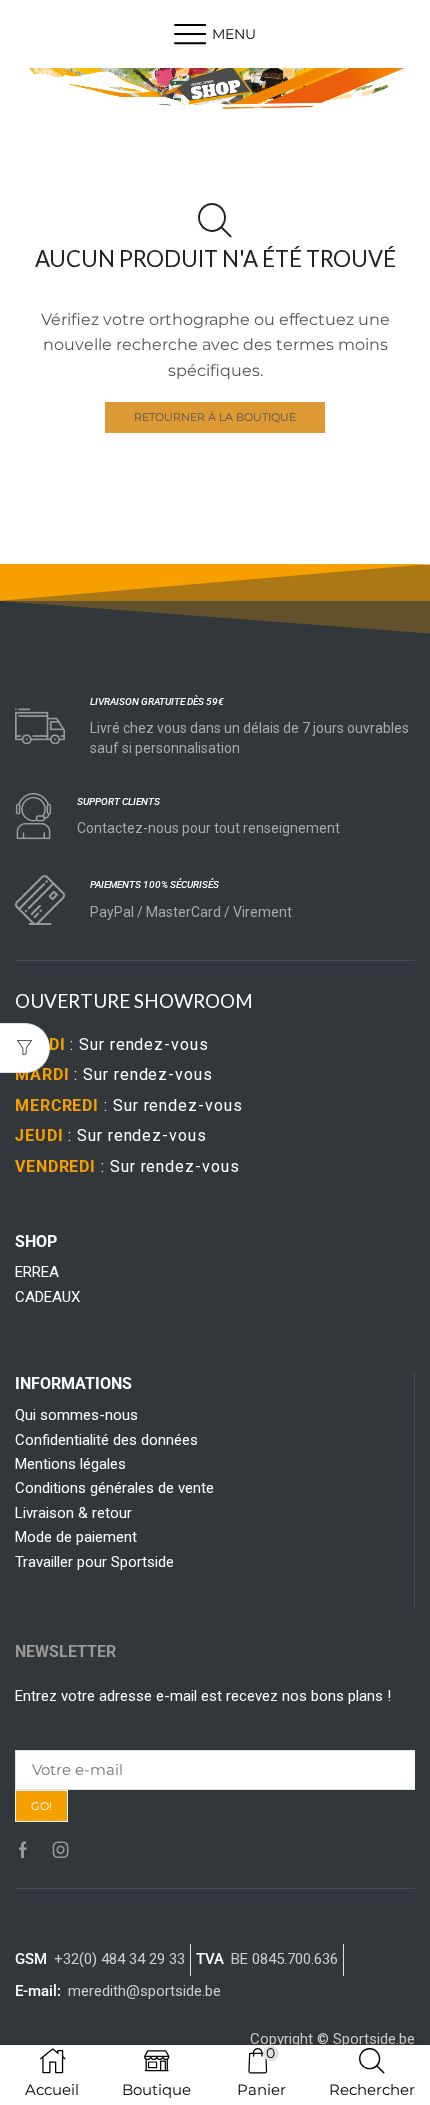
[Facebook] (23, 1850)
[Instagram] (61, 1850)
